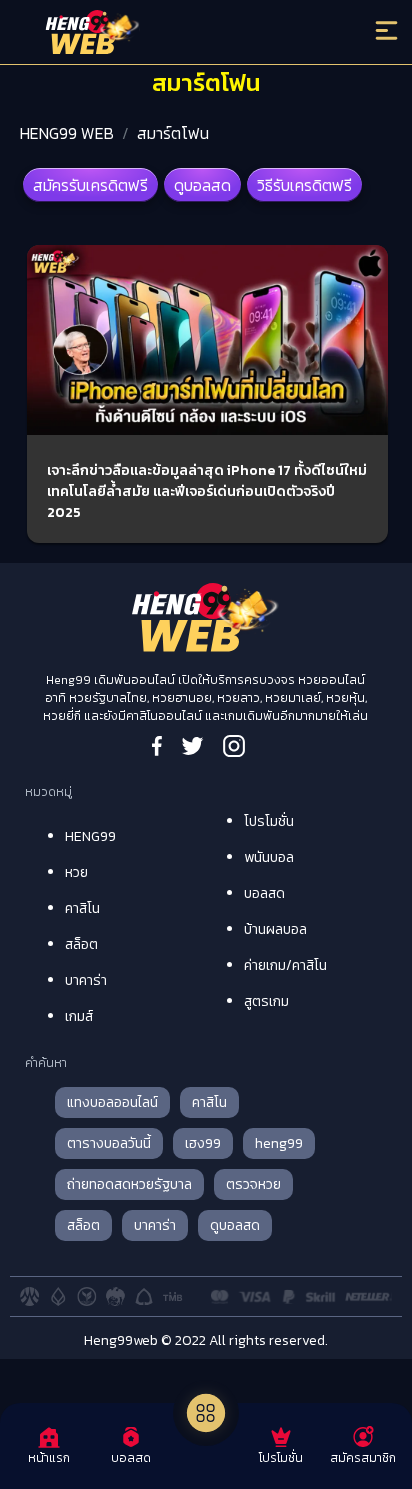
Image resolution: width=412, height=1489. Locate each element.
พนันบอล (269, 857)
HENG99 (90, 836)
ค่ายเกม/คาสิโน (285, 965)
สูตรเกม (266, 1001)
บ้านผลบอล (275, 929)
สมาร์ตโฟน (173, 133)
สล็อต (81, 944)
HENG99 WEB (67, 133)
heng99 (279, 1143)
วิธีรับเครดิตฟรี (304, 185)
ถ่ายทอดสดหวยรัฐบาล (129, 1184)
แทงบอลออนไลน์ (112, 1102)
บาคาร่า (86, 980)
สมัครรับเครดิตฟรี (90, 185)
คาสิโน (82, 908)
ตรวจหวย (253, 1184)
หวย (76, 872)
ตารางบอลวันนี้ (109, 1143)
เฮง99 (203, 1143)
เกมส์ (79, 1016)
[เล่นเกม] (206, 1413)
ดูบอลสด (202, 185)
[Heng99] (160, 35)
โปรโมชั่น (269, 821)
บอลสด (264, 893)
